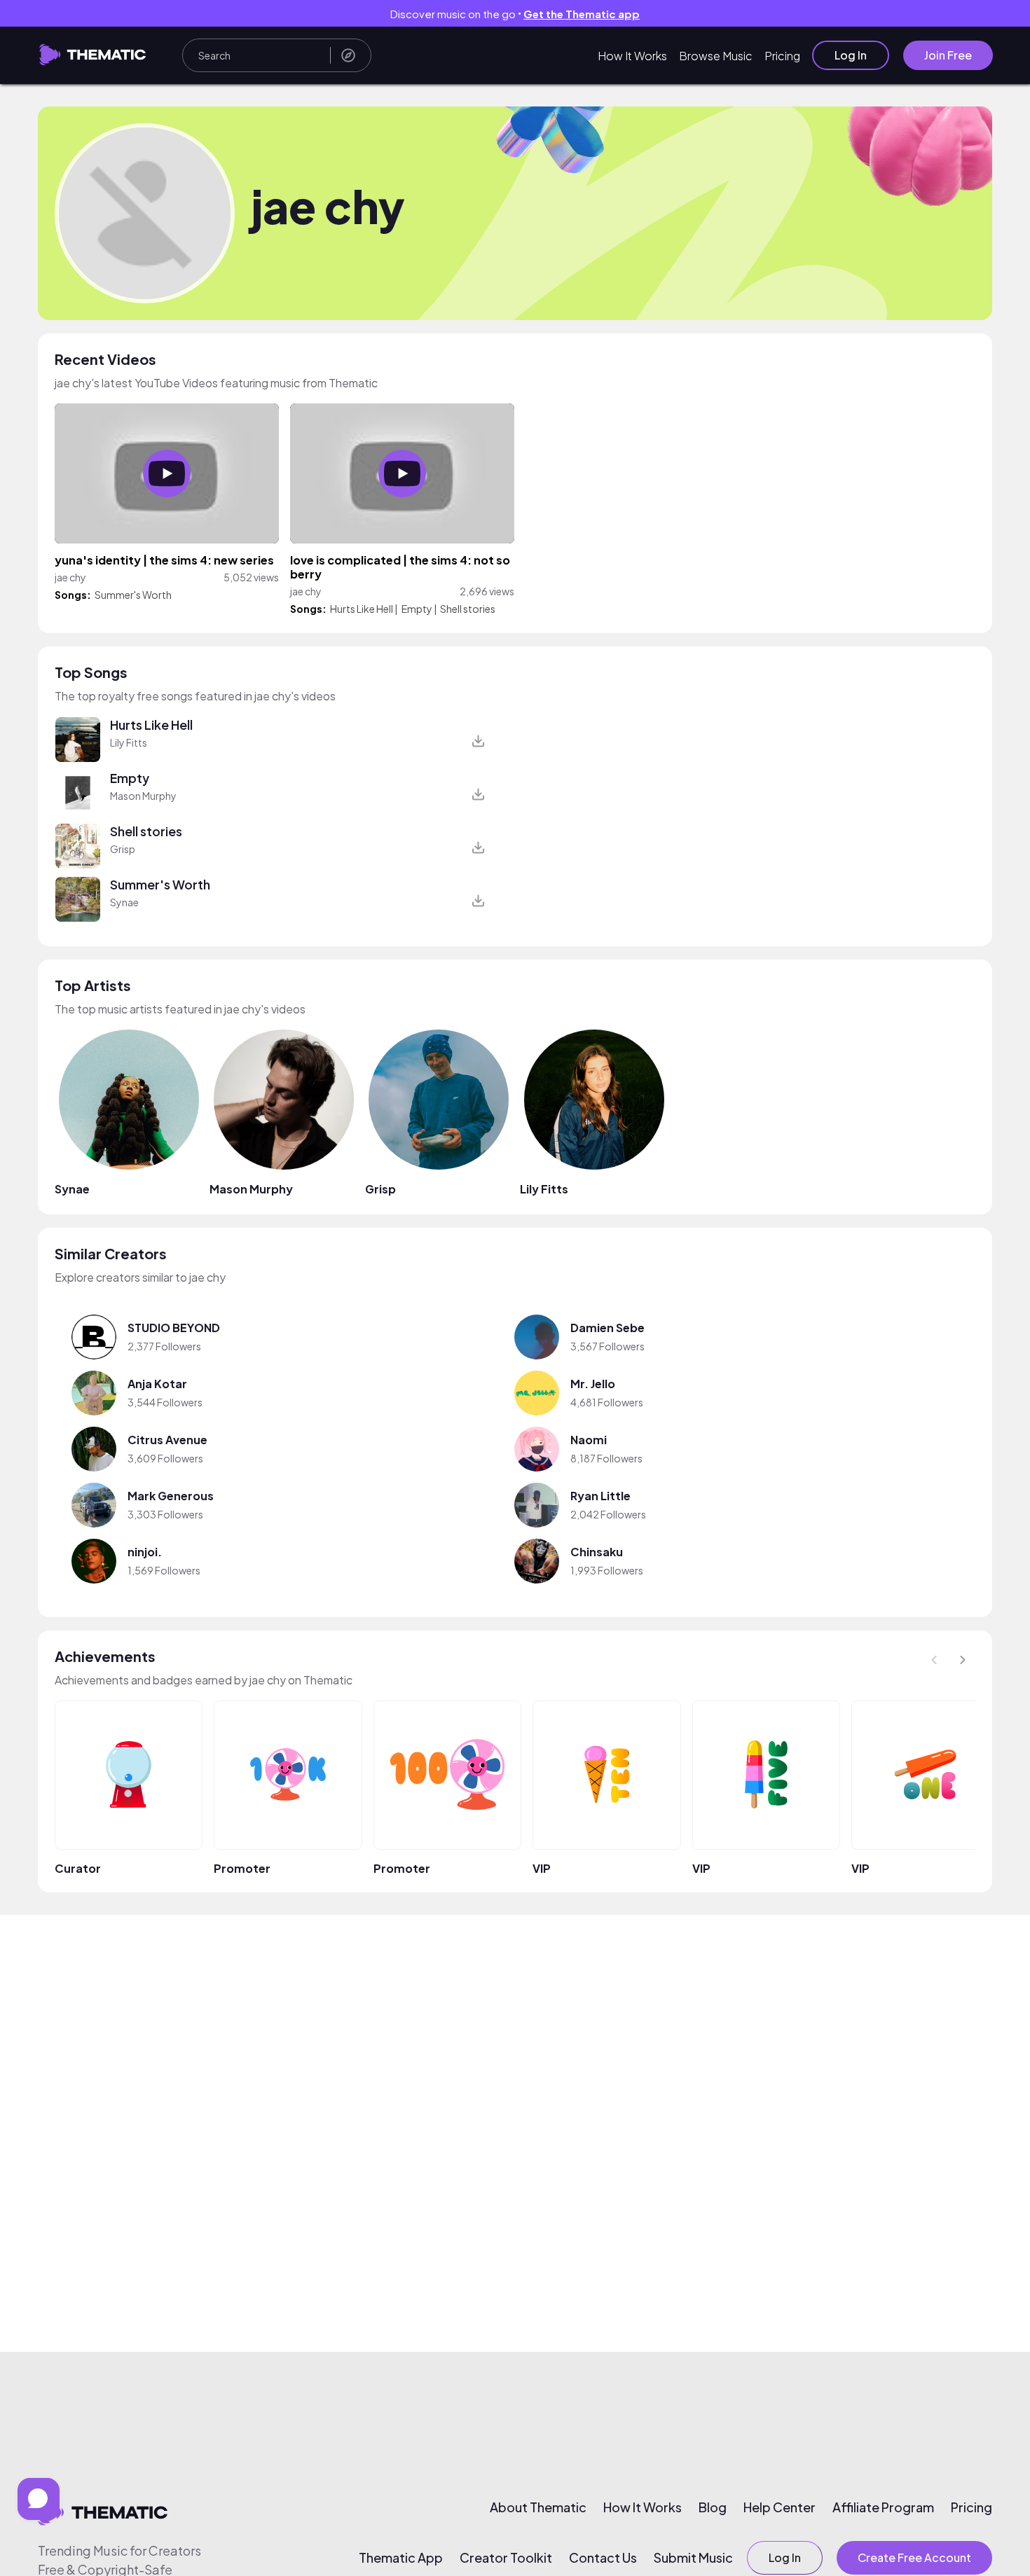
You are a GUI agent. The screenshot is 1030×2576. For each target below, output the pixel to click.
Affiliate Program (883, 2507)
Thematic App (401, 2558)
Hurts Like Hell (362, 609)
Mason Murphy (143, 796)
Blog (713, 2507)
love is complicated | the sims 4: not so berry (400, 567)
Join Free (948, 55)
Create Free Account (914, 2557)
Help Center (780, 2507)
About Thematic (538, 2507)
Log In (851, 55)
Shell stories (468, 609)
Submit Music (693, 2558)
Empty (417, 609)
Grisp (123, 849)
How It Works (632, 56)
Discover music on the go (515, 14)
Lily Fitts (129, 742)
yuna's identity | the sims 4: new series (164, 560)
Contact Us (603, 2558)
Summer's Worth (133, 595)
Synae (124, 902)
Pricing (782, 56)
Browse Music (716, 56)
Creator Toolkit (506, 2558)
